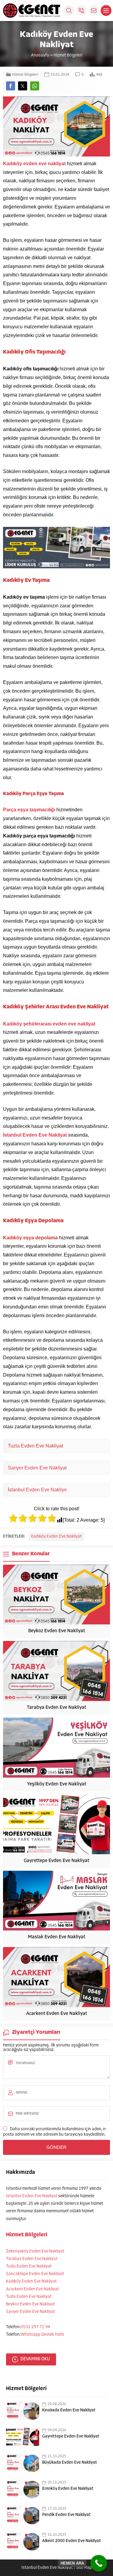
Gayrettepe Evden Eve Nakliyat (56, 1861)
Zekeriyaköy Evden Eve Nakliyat (35, 2251)
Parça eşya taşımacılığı (29, 810)
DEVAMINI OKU (35, 2359)
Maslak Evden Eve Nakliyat (57, 1937)
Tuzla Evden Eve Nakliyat (29, 2266)
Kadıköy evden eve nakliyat (35, 164)
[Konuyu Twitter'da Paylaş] (23, 86)
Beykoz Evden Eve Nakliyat (57, 1631)
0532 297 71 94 (35, 2327)
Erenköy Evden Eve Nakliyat (68, 2489)
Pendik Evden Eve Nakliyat (66, 2515)
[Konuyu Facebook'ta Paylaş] (11, 86)
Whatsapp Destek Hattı (42, 2335)
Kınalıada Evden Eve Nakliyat (69, 2410)
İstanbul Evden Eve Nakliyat (35, 1135)
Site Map (84, 2568)
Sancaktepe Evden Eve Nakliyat (35, 2274)
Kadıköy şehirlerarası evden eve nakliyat (49, 1024)
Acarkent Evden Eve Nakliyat (57, 2014)
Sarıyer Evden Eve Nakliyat (37, 1468)
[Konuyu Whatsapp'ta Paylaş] (35, 86)
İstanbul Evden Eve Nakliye (37, 1490)
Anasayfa (40, 55)
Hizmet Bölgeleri (68, 55)
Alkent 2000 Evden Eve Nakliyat (72, 2541)
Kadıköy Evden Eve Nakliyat (56, 1537)
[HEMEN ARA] (99, 2563)
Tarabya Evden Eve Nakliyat (56, 1708)
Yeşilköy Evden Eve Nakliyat (57, 1784)
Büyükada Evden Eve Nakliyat (70, 2463)
